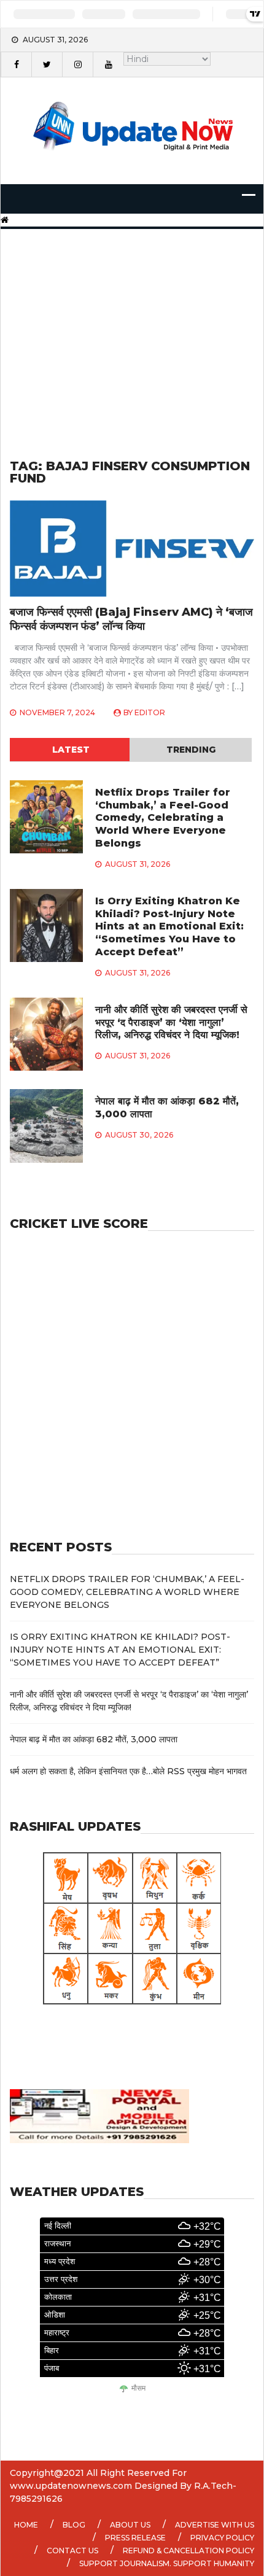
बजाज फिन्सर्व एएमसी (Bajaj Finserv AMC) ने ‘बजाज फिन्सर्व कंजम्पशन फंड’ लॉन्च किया (131, 619)
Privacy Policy (222, 2538)
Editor (150, 712)
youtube (108, 64)
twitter (47, 64)
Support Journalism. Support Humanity (167, 2563)
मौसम (138, 2388)
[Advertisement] (132, 329)
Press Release (135, 2538)
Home (26, 2525)
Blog (74, 2525)
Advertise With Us (215, 2525)
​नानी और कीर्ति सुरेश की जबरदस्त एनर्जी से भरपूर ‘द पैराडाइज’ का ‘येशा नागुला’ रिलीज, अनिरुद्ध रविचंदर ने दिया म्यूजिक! (171, 1022)
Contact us (72, 2551)
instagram (77, 64)
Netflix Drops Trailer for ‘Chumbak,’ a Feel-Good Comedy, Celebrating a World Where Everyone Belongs (163, 818)
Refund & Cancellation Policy (188, 2551)
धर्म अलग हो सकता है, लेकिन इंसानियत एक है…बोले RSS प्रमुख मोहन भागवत (128, 1771)
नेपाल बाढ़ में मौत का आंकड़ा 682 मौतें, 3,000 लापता (94, 1739)
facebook (16, 64)
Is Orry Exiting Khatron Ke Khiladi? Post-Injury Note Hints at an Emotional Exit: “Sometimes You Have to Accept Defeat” (169, 926)
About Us (130, 2525)
